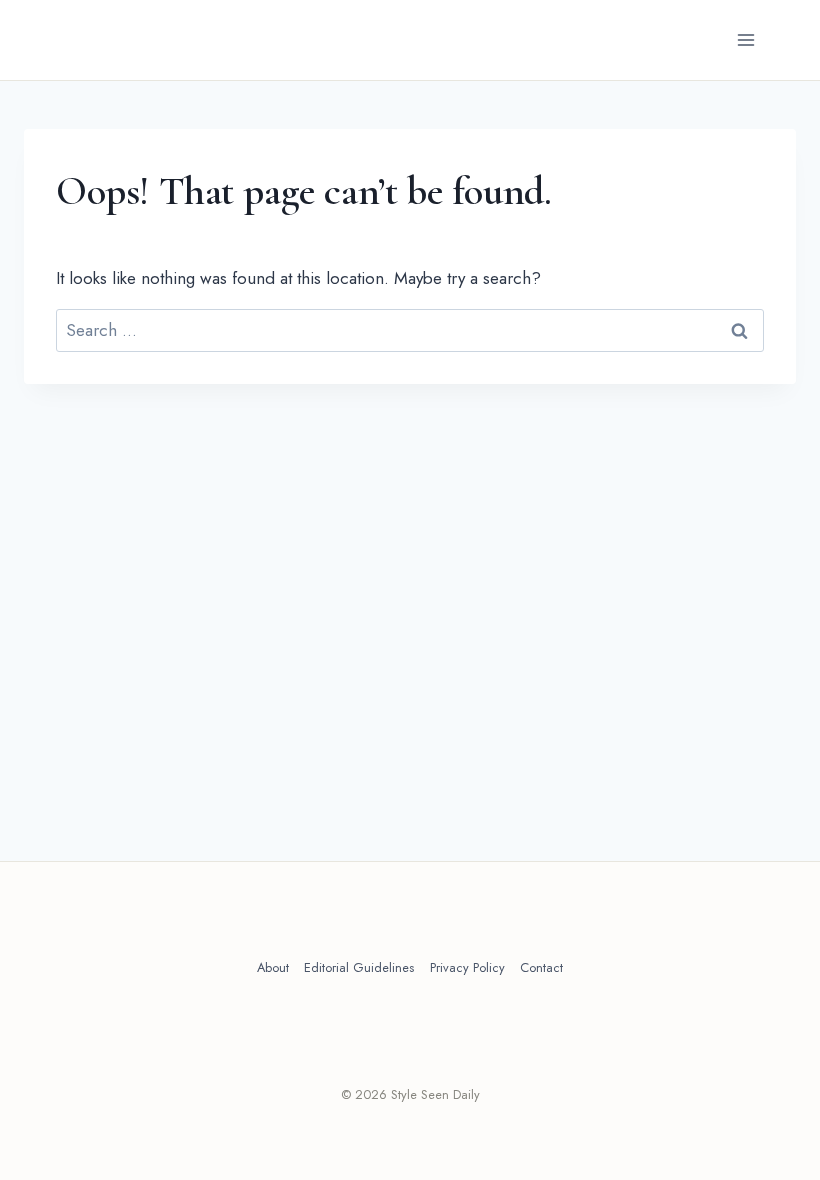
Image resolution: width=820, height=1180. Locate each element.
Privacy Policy (467, 967)
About (273, 967)
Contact (541, 967)
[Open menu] (750, 40)
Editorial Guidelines (359, 967)
